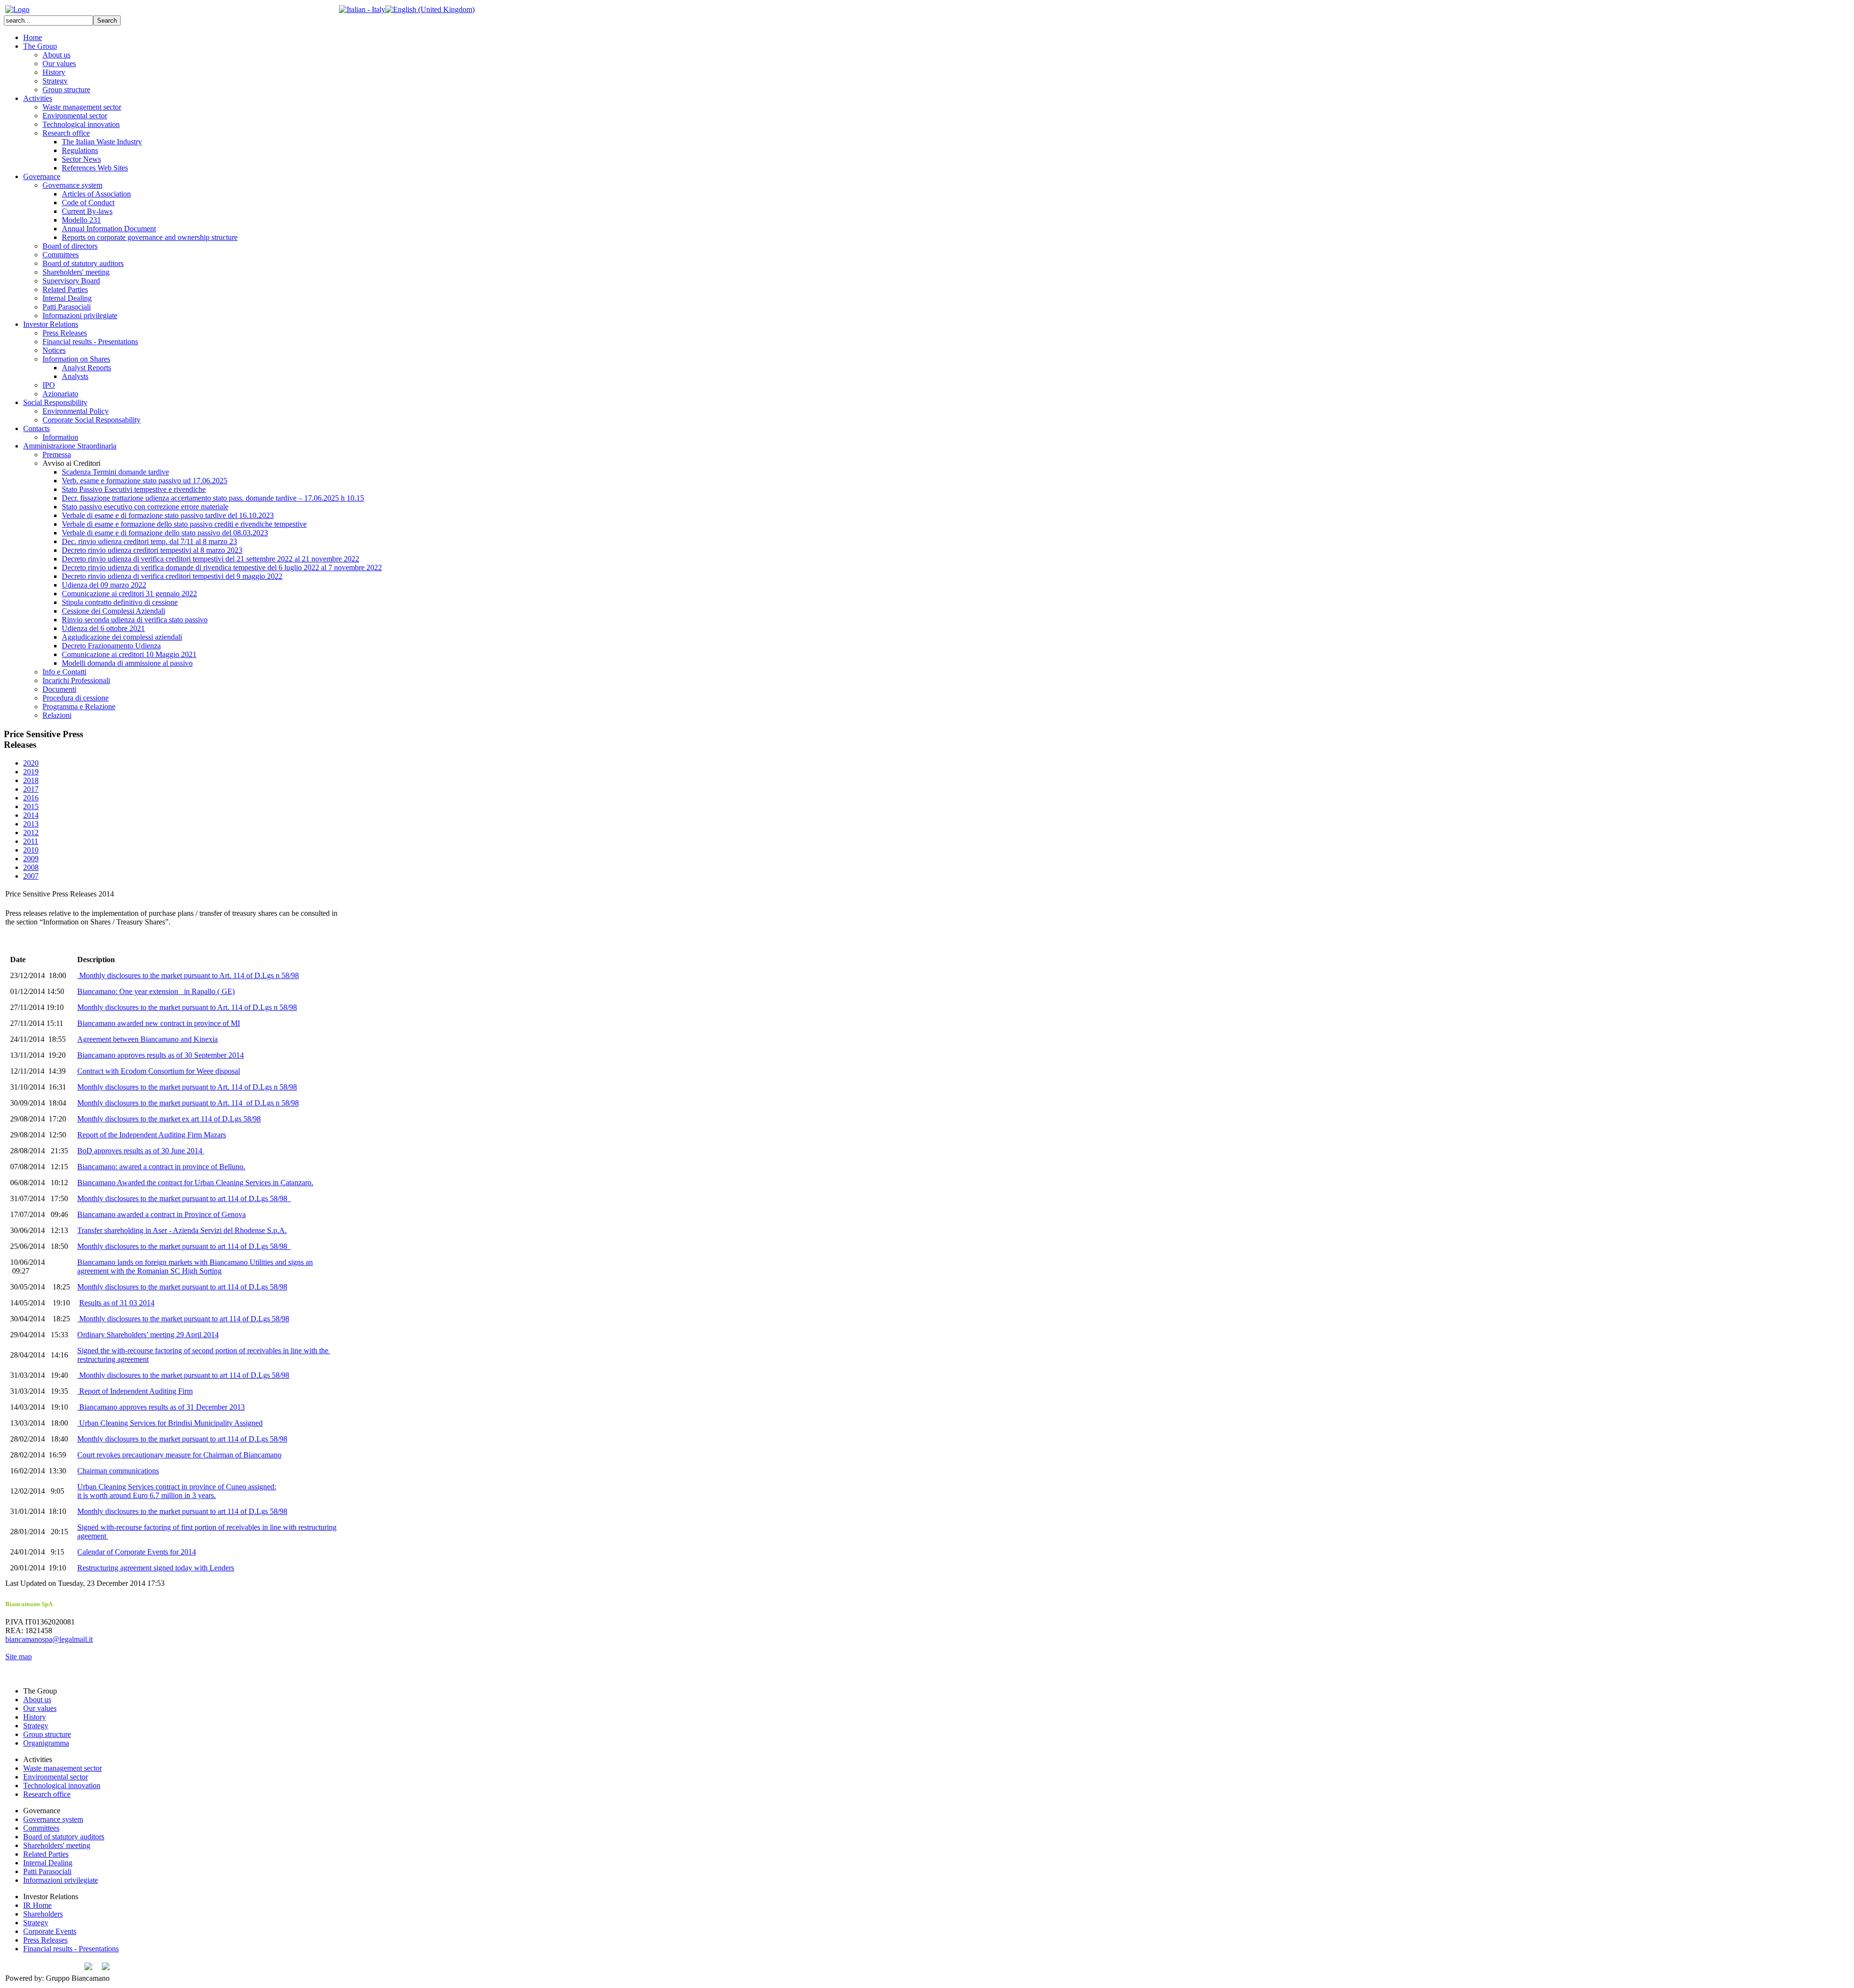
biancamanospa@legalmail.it (49, 1639)
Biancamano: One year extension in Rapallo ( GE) (156, 991)
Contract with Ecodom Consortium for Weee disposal (159, 1071)
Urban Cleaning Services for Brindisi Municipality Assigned (171, 1423)
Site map (19, 1657)
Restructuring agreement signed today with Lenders (156, 1568)
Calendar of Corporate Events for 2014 (137, 1552)
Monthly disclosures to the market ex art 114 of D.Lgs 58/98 (169, 1119)
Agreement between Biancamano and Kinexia (147, 1039)
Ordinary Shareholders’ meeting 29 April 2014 (148, 1335)
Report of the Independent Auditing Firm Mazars (152, 1135)
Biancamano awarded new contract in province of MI (159, 1023)
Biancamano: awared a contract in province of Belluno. (161, 1167)
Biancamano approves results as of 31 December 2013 (162, 1407)
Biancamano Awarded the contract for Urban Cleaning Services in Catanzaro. (195, 1183)
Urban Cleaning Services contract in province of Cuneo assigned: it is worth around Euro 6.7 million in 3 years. (177, 1491)
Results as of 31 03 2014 (117, 1303)
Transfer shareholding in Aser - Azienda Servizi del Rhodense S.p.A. (182, 1230)
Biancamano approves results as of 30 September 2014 (161, 1055)
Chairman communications (118, 1471)
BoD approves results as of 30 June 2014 (140, 1151)
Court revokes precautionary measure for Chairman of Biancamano (179, 1455)
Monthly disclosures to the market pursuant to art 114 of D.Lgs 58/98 (183, 1198)
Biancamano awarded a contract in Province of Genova (162, 1214)
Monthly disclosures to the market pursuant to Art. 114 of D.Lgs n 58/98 (189, 975)
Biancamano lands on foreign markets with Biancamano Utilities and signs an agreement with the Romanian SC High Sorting (195, 1267)
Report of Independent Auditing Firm (136, 1391)
